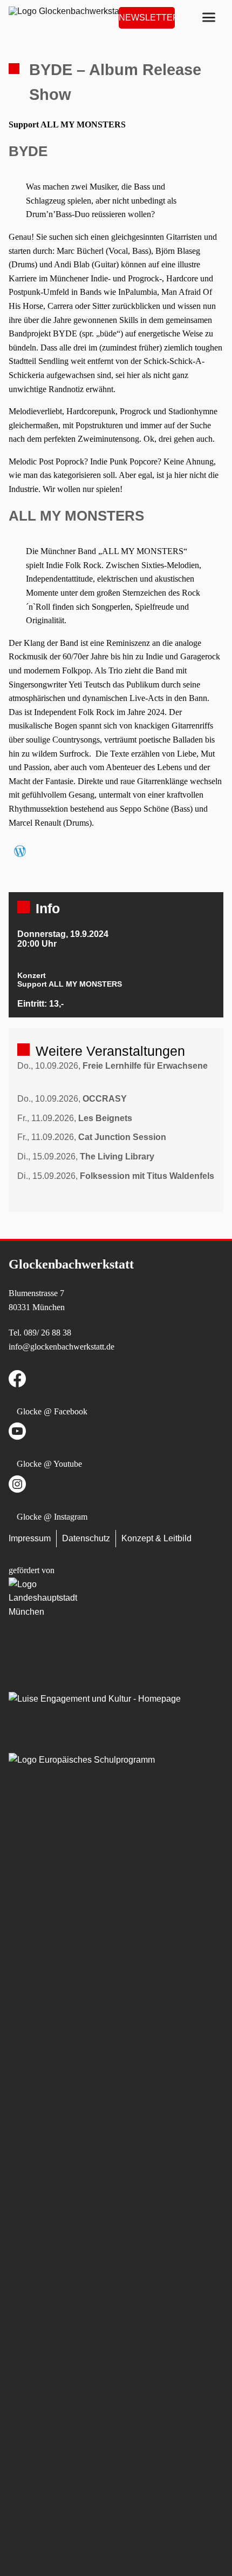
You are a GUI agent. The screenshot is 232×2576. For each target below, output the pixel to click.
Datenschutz (86, 1538)
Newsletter (147, 18)
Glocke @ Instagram (52, 1517)
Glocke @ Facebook (52, 1411)
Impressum (30, 1538)
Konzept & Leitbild (156, 1538)
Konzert (32, 975)
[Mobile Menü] (209, 18)
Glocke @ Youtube (49, 1464)
